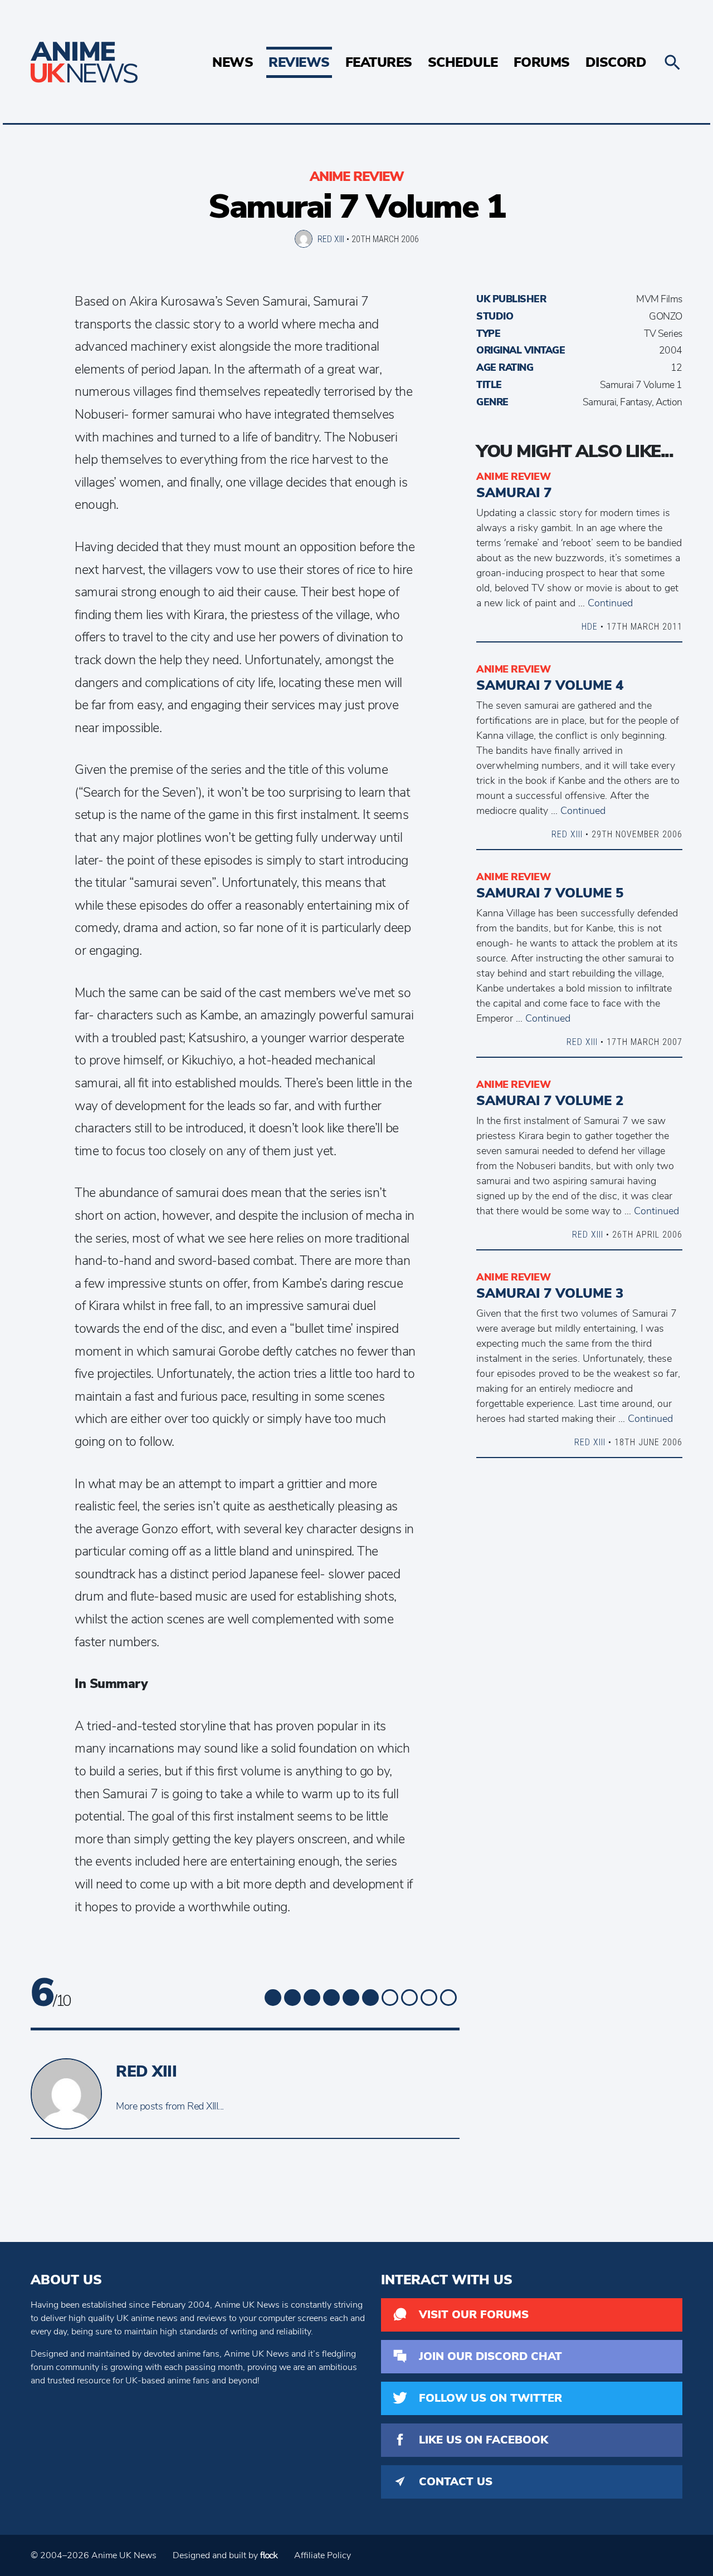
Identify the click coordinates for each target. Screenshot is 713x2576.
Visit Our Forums (474, 2315)
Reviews (299, 62)
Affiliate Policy (323, 2555)
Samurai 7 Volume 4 (550, 685)
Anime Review (357, 176)
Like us (484, 2440)
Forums (542, 62)
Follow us (490, 2398)
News (233, 62)
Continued (610, 603)
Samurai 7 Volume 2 (550, 1101)
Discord (616, 62)
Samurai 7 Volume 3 (550, 1293)
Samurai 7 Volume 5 (550, 893)
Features (379, 62)
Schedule (463, 62)
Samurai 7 (514, 493)
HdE (590, 626)
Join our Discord (490, 2356)
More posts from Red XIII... (170, 2106)
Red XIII (331, 239)
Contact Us (456, 2482)
